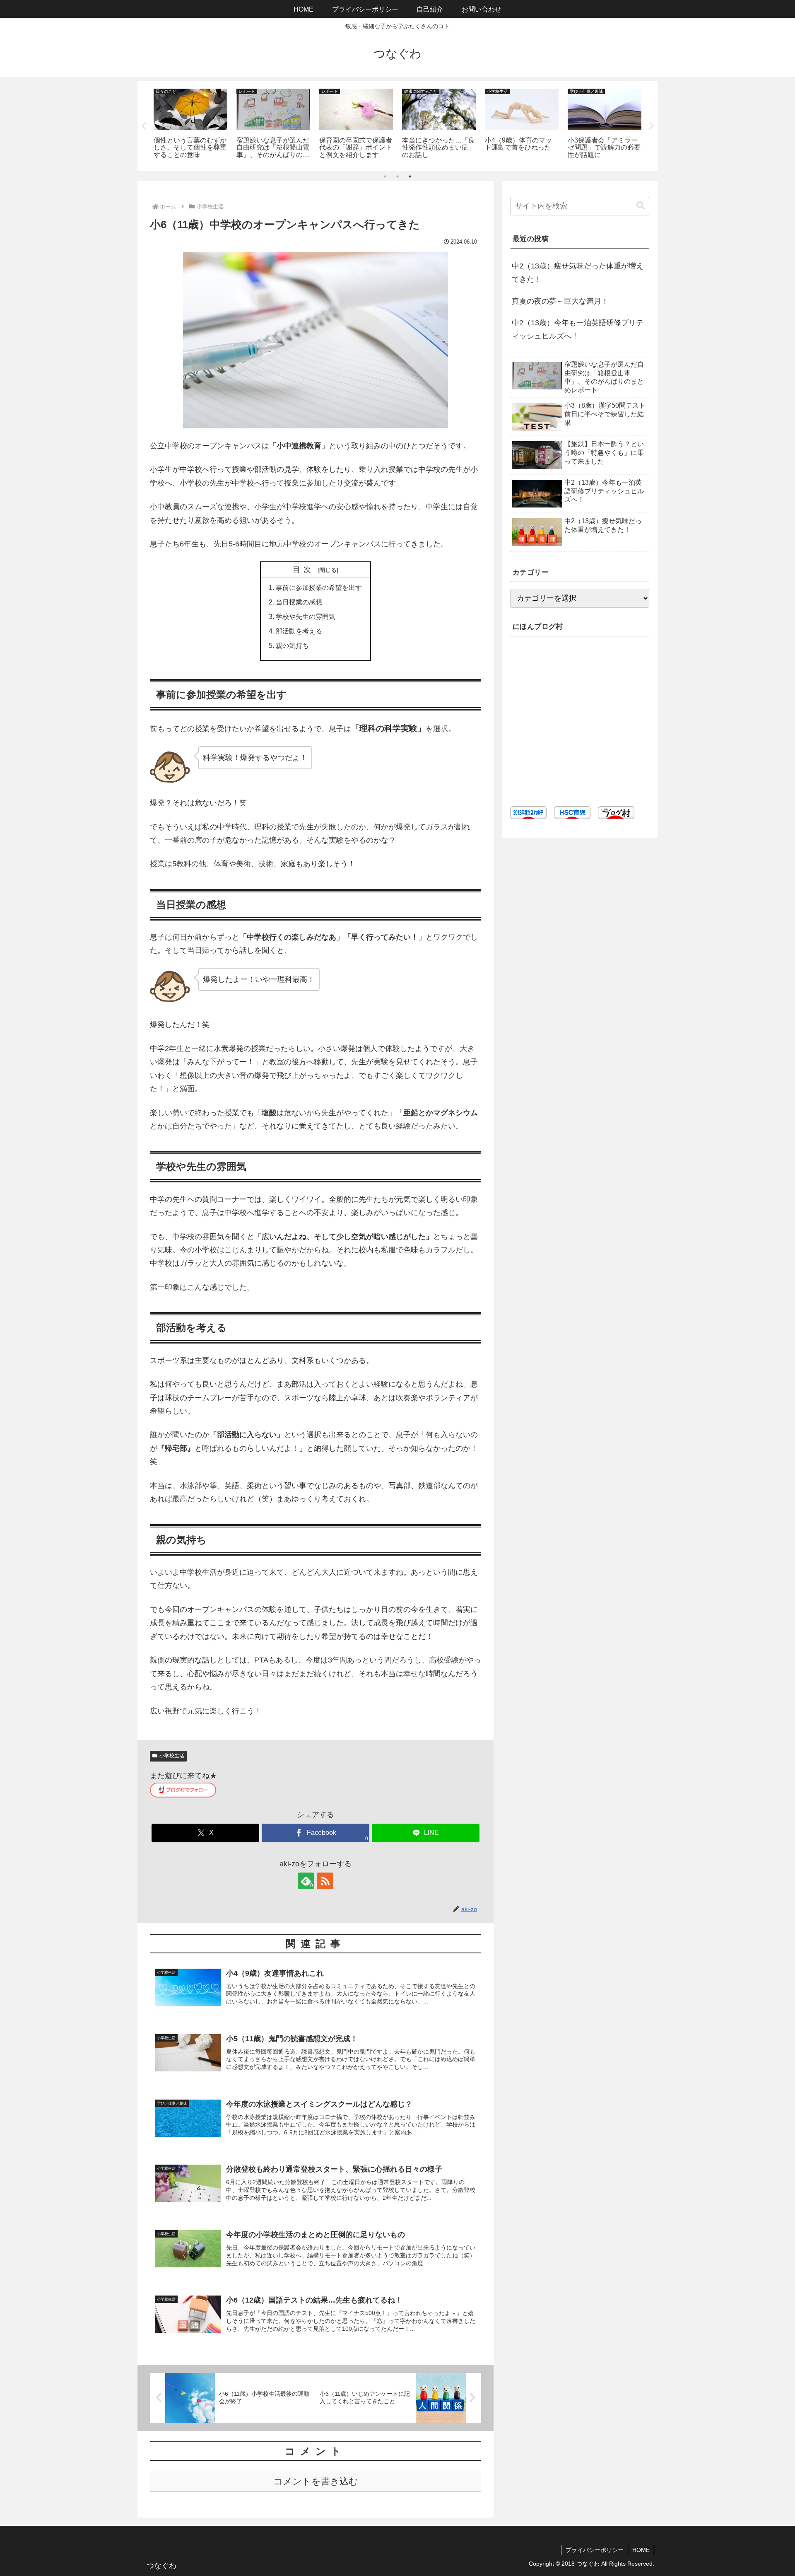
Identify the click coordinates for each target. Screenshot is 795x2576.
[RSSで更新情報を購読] (325, 1881)
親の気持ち (292, 645)
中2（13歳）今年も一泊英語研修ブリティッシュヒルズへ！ (578, 329)
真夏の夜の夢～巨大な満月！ (560, 301)
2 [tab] (397, 176)
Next (651, 126)
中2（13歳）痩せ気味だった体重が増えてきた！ (578, 273)
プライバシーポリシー (595, 2550)
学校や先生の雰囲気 (306, 616)
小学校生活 (172, 1756)
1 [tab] (385, 176)
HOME (641, 2550)
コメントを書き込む (316, 2481)
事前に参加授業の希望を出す (319, 587)
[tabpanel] (190, 124)
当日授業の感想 (299, 602)
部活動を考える (299, 631)
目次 (304, 570)
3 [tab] (410, 176)
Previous (144, 126)
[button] (641, 206)
